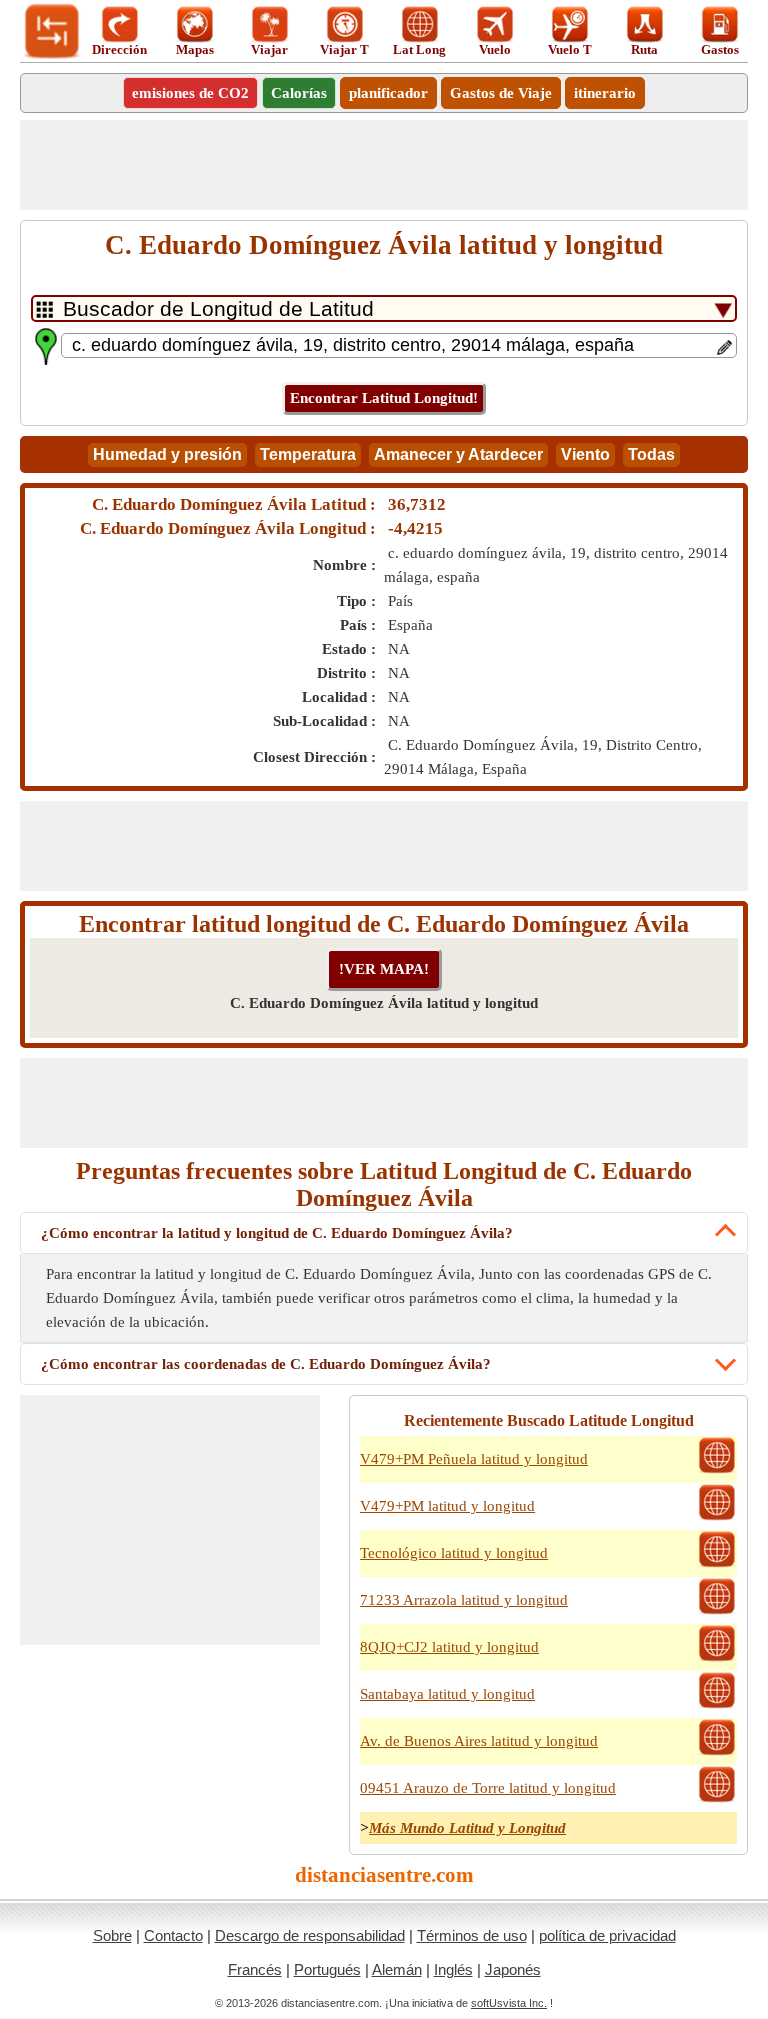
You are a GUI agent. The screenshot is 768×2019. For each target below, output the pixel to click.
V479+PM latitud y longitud (447, 1506)
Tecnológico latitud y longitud (454, 1553)
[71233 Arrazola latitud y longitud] (717, 1612)
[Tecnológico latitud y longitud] (717, 1565)
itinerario (605, 93)
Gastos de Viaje (501, 93)
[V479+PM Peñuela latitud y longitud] (717, 1471)
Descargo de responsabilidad (310, 1935)
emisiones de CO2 (190, 93)
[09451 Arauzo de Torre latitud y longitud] (717, 1800)
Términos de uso (472, 1935)
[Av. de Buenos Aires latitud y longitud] (717, 1753)
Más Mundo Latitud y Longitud (467, 1828)
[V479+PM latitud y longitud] (717, 1518)
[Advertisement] (384, 165)
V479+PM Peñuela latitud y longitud (474, 1459)
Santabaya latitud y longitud (447, 1694)
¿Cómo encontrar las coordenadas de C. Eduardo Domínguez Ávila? (266, 1364)
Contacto (173, 1935)
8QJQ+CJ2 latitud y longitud (449, 1647)
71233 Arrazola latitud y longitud (464, 1600)
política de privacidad (607, 1935)
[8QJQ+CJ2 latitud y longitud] (717, 1659)
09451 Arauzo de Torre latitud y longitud (488, 1788)
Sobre (112, 1935)
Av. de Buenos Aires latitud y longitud (479, 1741)
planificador (388, 93)
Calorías (299, 93)
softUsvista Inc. (509, 2003)
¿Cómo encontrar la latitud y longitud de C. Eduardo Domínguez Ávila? (277, 1233)
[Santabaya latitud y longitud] (717, 1706)
